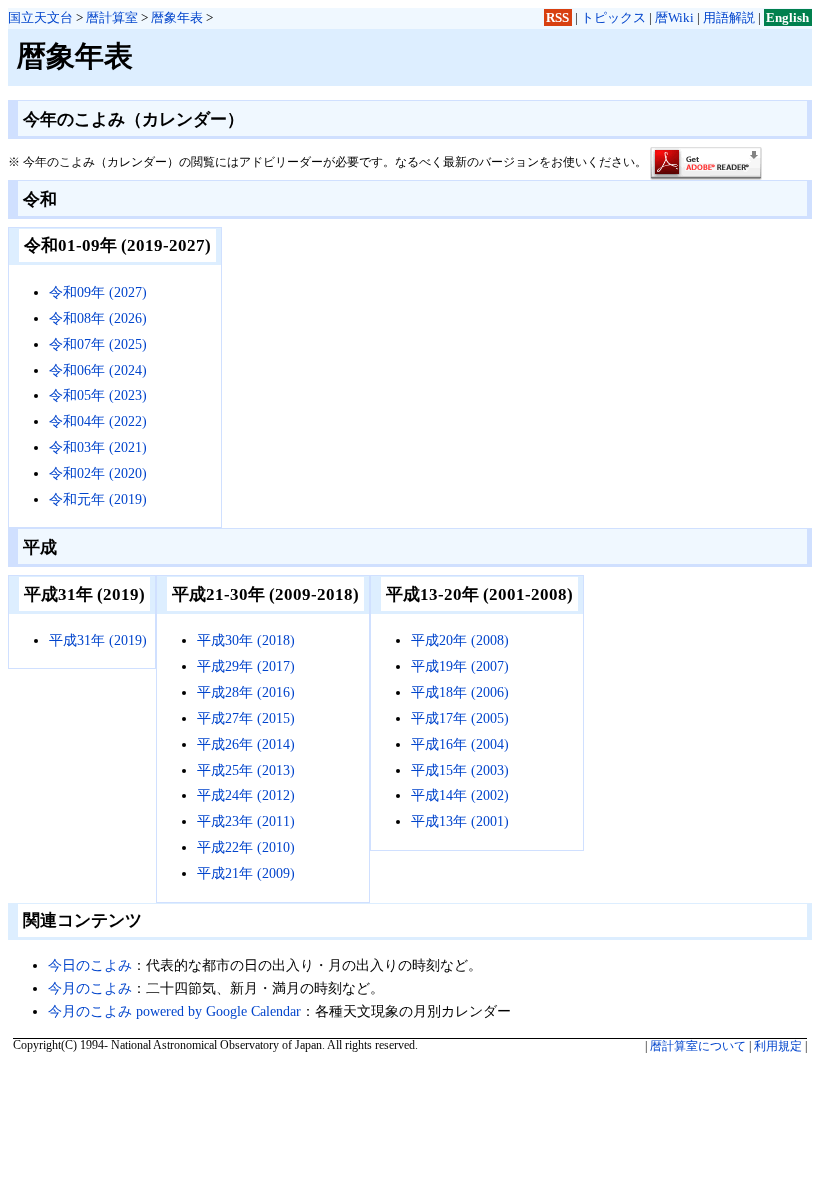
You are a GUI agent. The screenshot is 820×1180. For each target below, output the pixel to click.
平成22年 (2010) (246, 847)
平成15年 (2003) (460, 770)
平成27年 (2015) (246, 718)
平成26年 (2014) (246, 744)
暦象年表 (177, 17)
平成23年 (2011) (246, 821)
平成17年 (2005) (460, 718)
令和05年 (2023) (98, 395)
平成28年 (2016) (246, 692)
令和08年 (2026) (98, 318)
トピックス (613, 17)
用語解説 (729, 17)
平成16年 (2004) (460, 744)
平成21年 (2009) (246, 873)
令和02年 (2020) (98, 473)
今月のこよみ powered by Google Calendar (174, 1011)
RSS (557, 17)
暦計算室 (112, 17)
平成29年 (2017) (246, 666)
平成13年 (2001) (460, 821)
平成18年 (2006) (460, 692)
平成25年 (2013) (246, 770)
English (787, 17)
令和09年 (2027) (98, 292)
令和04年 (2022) (98, 421)
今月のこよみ (90, 988)
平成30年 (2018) (246, 640)
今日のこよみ (90, 965)
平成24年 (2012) (246, 795)
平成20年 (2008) (460, 640)
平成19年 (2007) (460, 666)
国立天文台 (40, 17)
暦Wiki (674, 17)
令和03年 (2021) (98, 447)
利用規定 (778, 1046)
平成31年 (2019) (98, 640)
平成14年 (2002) (460, 795)
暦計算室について (698, 1046)
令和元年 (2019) (98, 499)
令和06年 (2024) (98, 370)
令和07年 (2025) (98, 344)
